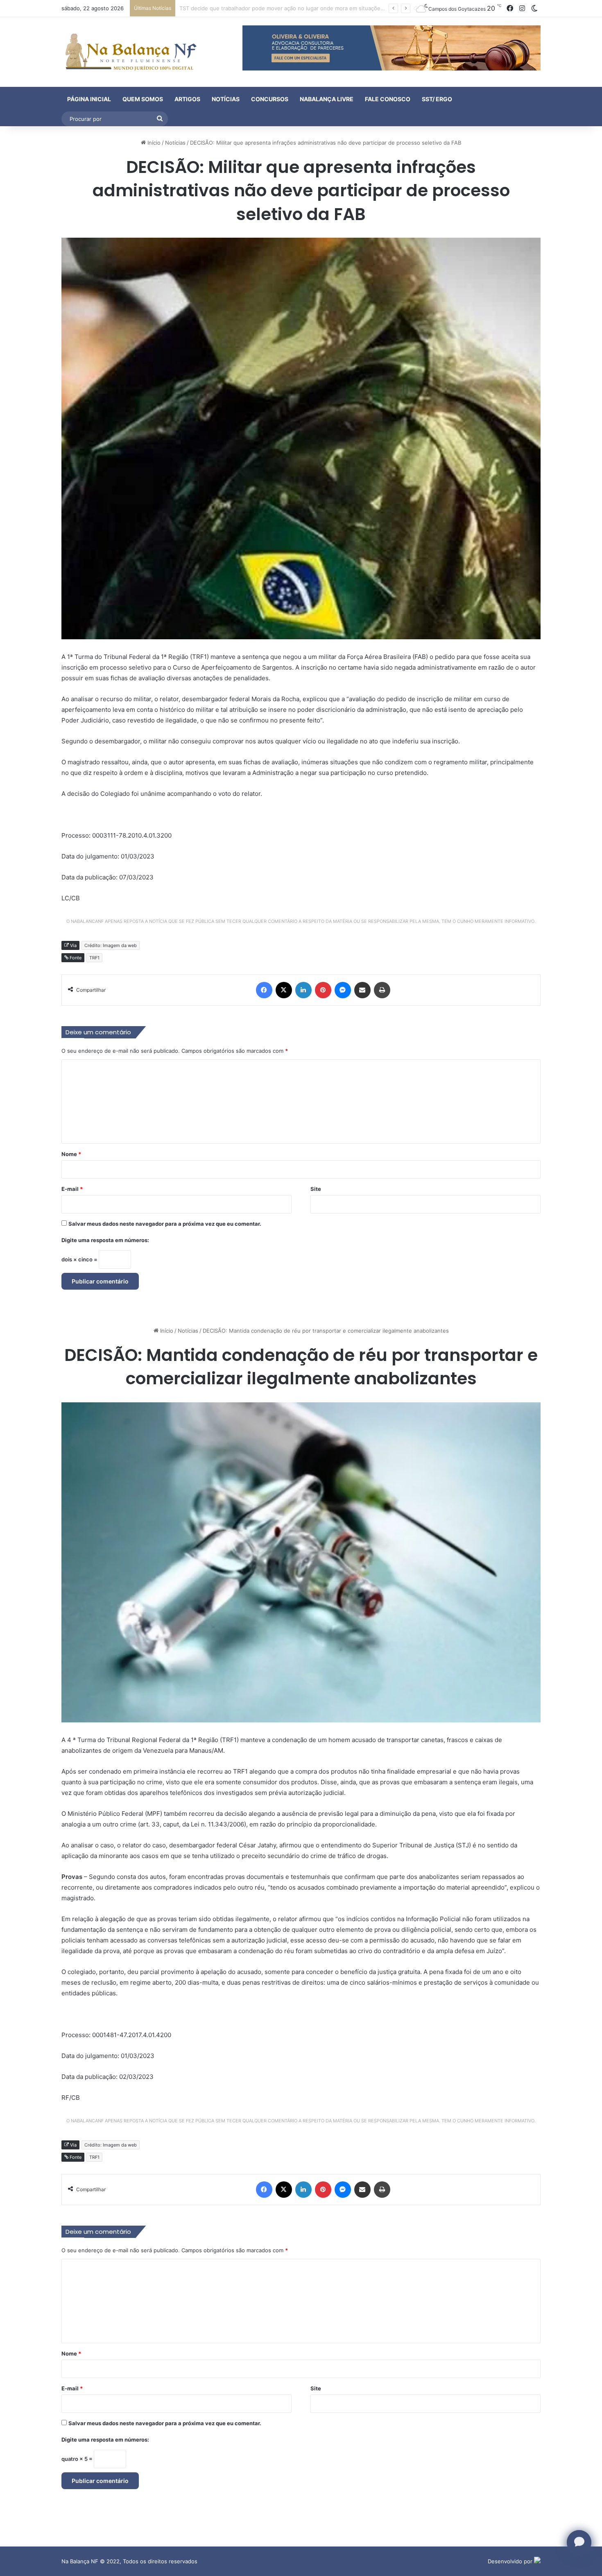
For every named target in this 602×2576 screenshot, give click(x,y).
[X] (284, 990)
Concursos (270, 99)
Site (316, 1189)
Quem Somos (143, 99)
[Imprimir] (382, 990)
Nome (71, 1154)
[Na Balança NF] (129, 52)
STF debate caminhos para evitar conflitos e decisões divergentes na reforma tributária (291, 8)
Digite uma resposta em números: (105, 1240)
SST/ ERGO (437, 99)
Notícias (226, 99)
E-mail (72, 1189)
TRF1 (94, 958)
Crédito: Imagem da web (111, 945)
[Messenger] (343, 990)
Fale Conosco (388, 99)
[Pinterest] (323, 990)
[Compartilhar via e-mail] (362, 990)
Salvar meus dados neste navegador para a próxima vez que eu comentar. (165, 1224)
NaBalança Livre (327, 99)
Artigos (187, 99)
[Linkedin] (303, 990)
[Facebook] (264, 990)
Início (153, 143)
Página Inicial (89, 99)
